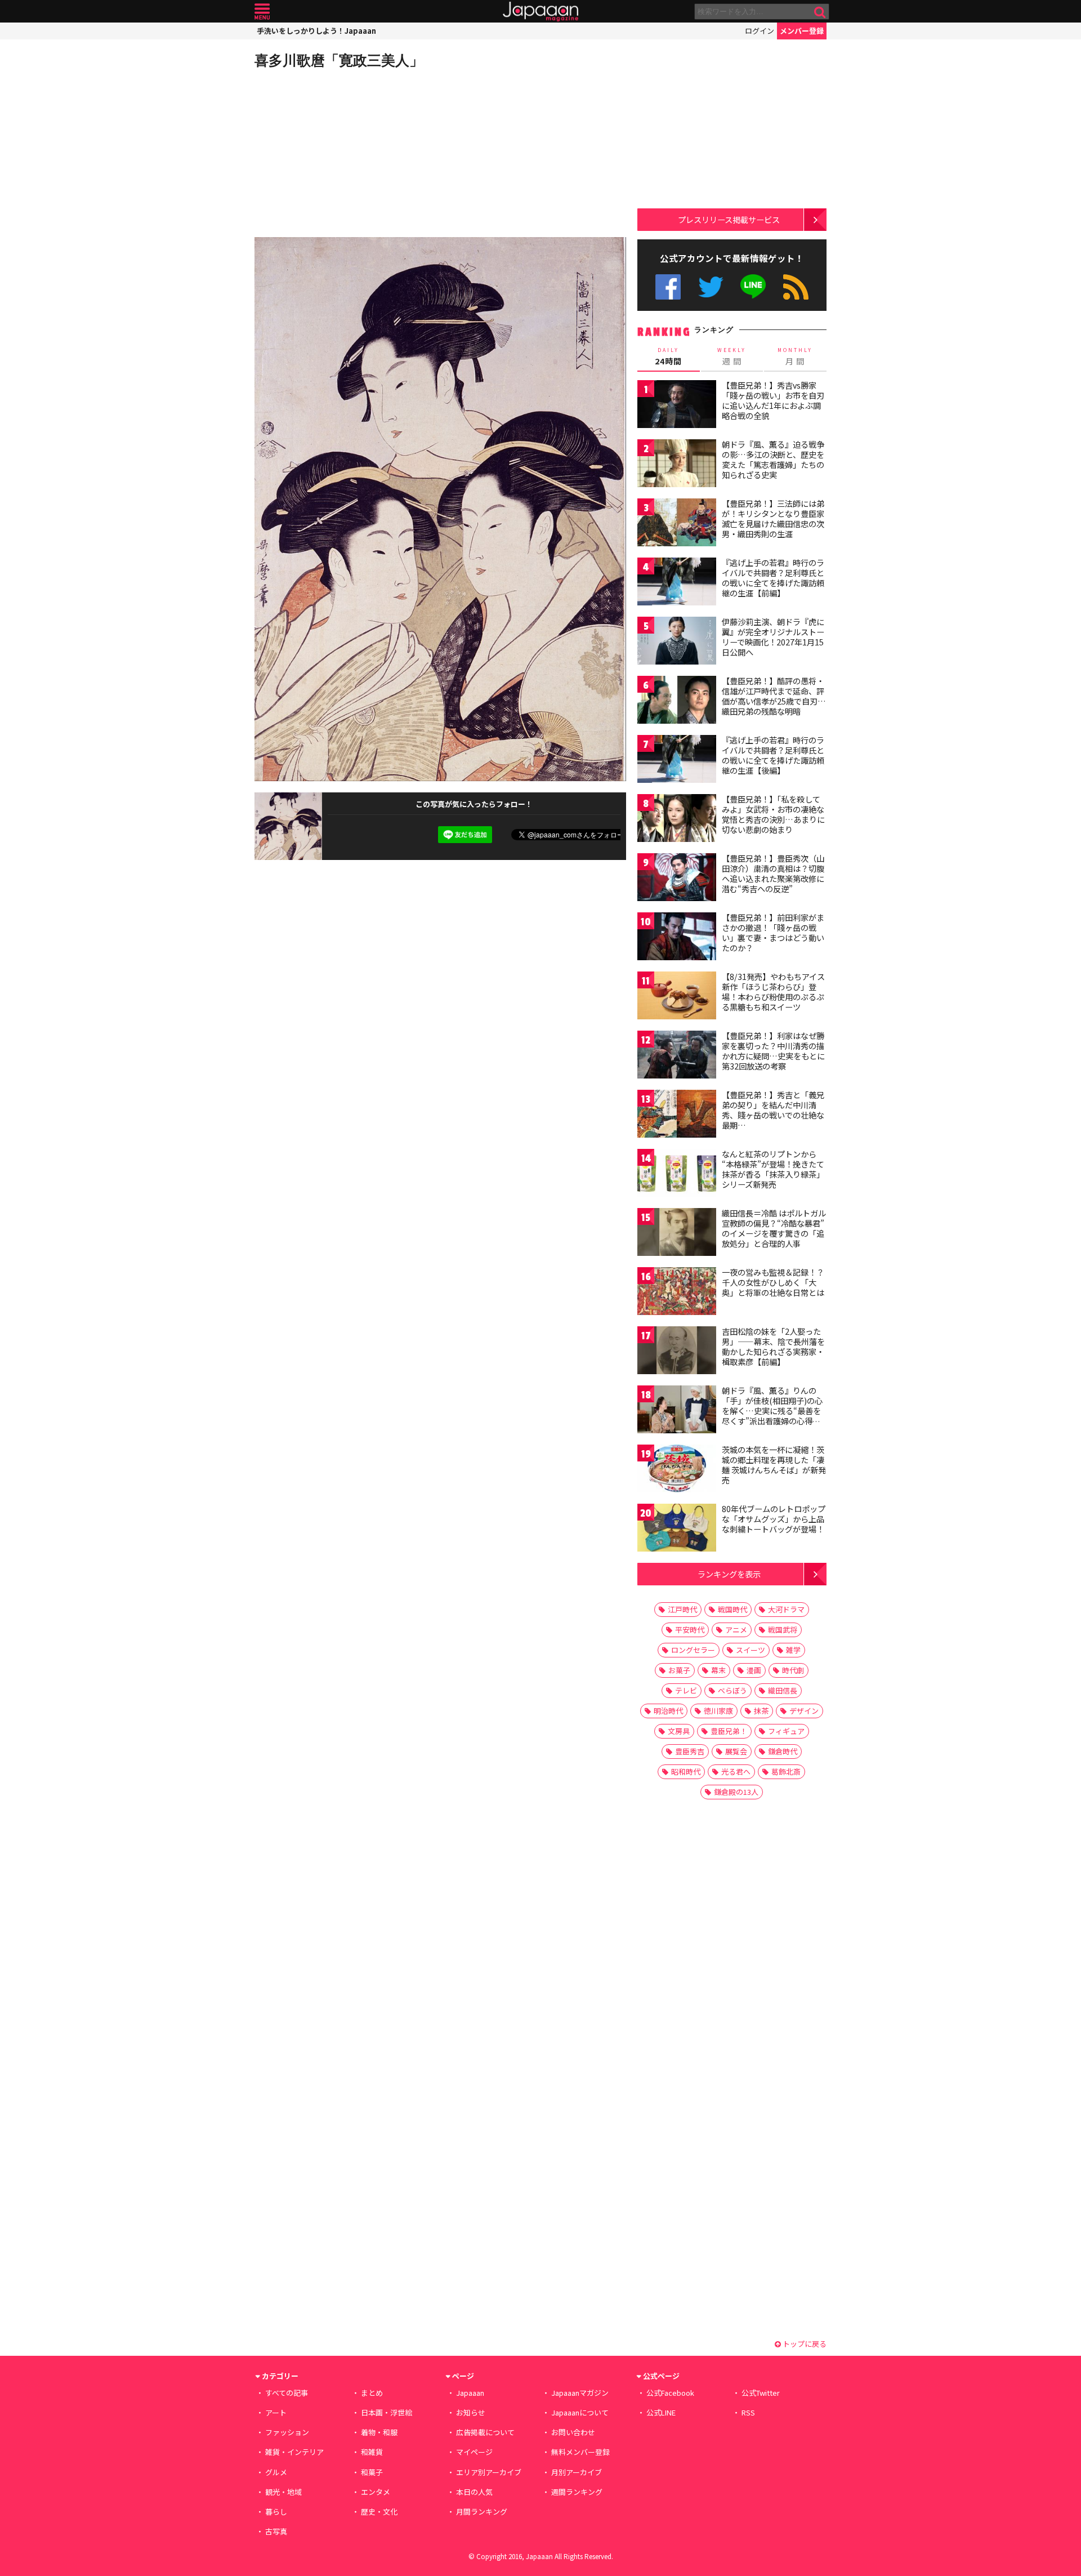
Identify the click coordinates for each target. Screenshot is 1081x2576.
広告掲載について (485, 2432)
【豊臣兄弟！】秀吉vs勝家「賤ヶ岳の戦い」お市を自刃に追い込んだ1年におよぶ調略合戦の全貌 (773, 400)
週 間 (732, 356)
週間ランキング (577, 2492)
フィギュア (786, 1731)
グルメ (276, 2472)
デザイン (804, 1711)
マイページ (474, 2452)
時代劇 (793, 1670)
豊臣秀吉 (690, 1751)
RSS (796, 287)
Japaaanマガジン (580, 2393)
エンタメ (376, 2492)
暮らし (276, 2512)
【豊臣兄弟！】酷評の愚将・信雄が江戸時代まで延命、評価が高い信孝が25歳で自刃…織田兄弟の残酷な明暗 (774, 696)
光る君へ (736, 1771)
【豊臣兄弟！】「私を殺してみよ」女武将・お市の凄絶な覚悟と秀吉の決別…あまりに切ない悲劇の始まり (773, 814)
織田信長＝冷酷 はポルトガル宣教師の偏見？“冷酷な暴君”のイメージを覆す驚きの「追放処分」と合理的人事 (774, 1228)
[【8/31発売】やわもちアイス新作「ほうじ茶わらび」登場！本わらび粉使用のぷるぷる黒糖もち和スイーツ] (677, 997)
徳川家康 (718, 1711)
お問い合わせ (573, 2432)
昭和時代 (686, 1771)
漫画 (754, 1670)
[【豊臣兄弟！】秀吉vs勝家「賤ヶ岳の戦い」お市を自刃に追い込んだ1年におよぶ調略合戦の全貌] (677, 406)
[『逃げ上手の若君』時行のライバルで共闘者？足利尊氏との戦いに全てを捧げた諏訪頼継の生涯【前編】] (677, 583)
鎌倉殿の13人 (736, 1792)
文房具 (679, 1731)
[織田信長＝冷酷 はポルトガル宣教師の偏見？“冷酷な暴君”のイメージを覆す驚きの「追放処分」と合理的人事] (677, 1234)
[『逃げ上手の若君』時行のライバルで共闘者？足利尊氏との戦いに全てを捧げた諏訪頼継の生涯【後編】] (677, 761)
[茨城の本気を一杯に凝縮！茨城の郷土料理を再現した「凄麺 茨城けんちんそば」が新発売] (677, 1470)
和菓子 (372, 2472)
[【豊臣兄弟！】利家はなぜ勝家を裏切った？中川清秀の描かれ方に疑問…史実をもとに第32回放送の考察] (677, 1056)
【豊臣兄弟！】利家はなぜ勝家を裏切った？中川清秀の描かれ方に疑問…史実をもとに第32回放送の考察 (773, 1051)
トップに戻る (804, 2344)
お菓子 (679, 1670)
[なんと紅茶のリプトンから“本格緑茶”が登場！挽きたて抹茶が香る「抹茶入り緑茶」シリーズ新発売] (677, 1175)
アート (276, 2412)
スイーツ (751, 1650)
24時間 (668, 356)
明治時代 (668, 1711)
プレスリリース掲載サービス (729, 219)
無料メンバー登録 (580, 2452)
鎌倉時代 (783, 1751)
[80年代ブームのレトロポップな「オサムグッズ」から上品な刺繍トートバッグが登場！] (677, 1529)
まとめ (372, 2393)
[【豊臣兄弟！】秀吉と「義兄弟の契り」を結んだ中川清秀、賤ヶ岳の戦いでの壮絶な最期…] (677, 1115)
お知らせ (471, 2412)
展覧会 (736, 1751)
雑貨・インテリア (294, 2452)
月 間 (795, 356)
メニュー (262, 12)
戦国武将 (783, 1630)
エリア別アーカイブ (489, 2472)
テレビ (686, 1690)
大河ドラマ (786, 1609)
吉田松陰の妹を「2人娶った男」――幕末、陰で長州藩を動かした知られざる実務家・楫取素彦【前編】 (773, 1346)
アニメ (736, 1630)
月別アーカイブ (577, 2472)
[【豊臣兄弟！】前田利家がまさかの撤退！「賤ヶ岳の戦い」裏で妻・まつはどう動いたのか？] (677, 938)
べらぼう (732, 1690)
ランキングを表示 (729, 1574)
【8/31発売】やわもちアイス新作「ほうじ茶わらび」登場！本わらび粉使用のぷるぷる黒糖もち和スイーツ (773, 991)
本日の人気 (474, 2492)
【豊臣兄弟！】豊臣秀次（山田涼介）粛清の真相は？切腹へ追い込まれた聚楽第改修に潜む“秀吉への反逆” (773, 873)
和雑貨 (372, 2452)
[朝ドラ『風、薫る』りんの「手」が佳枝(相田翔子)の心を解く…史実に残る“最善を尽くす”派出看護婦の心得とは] (677, 1411)
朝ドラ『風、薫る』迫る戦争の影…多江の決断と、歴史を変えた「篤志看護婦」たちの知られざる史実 (773, 459)
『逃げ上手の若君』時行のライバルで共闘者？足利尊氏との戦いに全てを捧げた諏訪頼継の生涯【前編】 (773, 578)
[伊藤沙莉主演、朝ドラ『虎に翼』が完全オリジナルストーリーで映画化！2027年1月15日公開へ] (677, 642)
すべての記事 (287, 2393)
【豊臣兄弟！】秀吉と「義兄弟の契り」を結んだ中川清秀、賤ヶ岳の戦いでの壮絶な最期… (773, 1110)
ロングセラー (693, 1650)
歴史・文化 (379, 2512)
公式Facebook (668, 287)
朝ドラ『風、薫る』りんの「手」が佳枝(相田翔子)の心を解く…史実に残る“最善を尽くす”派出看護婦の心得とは (772, 1410)
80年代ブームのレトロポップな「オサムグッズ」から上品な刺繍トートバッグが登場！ (774, 1519)
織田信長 (783, 1690)
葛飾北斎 (786, 1771)
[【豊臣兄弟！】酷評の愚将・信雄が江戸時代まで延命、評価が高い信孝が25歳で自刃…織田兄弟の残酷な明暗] (677, 701)
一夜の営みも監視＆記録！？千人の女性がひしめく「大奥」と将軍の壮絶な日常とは (773, 1282)
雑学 (793, 1650)
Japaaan (540, 12)
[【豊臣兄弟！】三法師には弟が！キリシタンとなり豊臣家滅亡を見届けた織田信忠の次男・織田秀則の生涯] (677, 524)
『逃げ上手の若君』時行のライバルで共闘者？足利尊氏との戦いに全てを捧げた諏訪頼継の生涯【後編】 (773, 755)
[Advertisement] (347, 152)
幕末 (718, 1670)
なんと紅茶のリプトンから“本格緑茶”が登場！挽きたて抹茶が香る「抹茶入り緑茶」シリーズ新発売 (773, 1169)
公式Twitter (711, 287)
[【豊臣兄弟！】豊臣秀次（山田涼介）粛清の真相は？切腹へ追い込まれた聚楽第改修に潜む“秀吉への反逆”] (677, 879)
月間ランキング (482, 2512)
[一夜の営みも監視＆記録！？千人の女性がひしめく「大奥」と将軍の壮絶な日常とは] (677, 1293)
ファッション (287, 2432)
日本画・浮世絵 (387, 2412)
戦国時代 (732, 1609)
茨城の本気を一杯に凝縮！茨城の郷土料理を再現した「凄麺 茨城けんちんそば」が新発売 (774, 1465)
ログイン (760, 31)
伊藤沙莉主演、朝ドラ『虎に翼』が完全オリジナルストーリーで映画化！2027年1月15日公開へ (773, 637)
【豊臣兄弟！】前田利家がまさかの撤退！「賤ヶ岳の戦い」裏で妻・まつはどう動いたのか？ (773, 932)
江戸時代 (682, 1609)
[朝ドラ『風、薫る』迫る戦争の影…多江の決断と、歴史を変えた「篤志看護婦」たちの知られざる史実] (677, 465)
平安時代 (690, 1630)
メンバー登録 (802, 31)
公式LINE (754, 287)
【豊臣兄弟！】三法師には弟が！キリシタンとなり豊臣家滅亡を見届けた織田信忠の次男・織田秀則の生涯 (773, 518)
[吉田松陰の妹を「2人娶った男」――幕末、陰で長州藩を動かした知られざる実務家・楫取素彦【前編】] (677, 1352)
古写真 (276, 2531)
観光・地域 (283, 2492)
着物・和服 (379, 2432)
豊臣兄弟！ (729, 1731)
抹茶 (761, 1711)
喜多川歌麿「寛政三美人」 (339, 60)
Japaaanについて (580, 2412)
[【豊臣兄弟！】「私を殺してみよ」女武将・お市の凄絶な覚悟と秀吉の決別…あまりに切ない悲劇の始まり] (677, 820)
